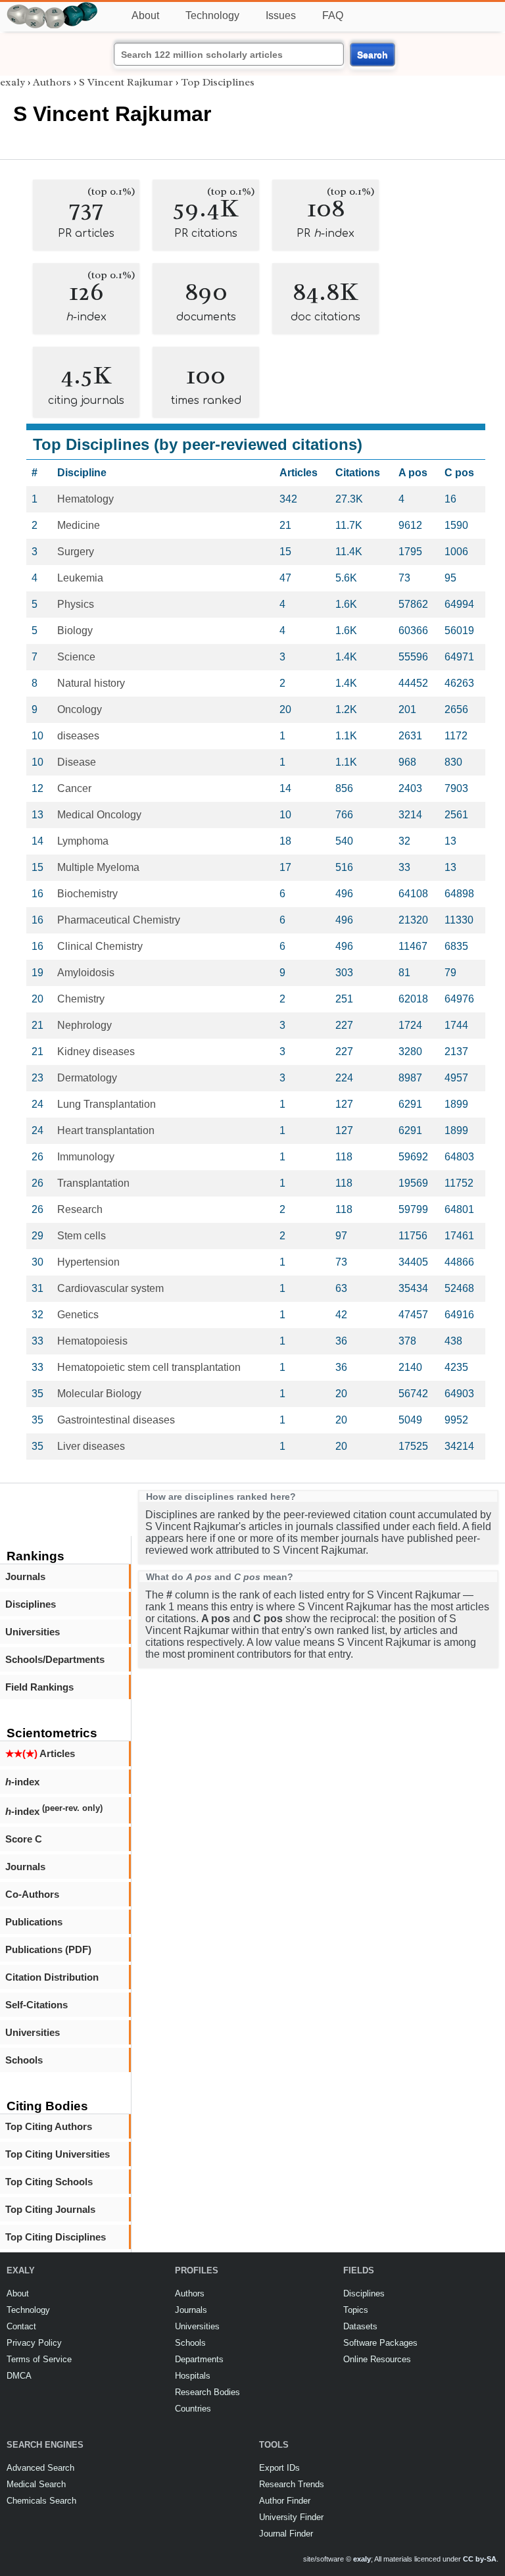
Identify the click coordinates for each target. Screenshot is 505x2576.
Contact (21, 2326)
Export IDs (279, 2468)
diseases (78, 736)
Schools (24, 2060)
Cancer (74, 788)
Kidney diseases (96, 1052)
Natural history (91, 683)
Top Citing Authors (49, 2126)
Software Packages (380, 2343)
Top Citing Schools (49, 2182)
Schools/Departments (55, 1659)
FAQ (333, 15)
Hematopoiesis (92, 1341)
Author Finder (285, 2501)
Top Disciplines (218, 82)
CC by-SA (480, 2559)
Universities (33, 1632)
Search (373, 55)
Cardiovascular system (110, 1288)
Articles (40, 1753)
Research (80, 1209)
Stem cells (82, 1236)
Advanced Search (40, 2468)
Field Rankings (39, 1687)
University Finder (291, 2517)
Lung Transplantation (107, 1104)
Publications (34, 1922)
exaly (12, 82)
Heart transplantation (106, 1130)
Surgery (76, 552)
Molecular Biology (99, 1394)
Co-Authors (32, 1894)
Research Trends (292, 2484)
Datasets (360, 2326)
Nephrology (84, 1025)
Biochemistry (87, 894)
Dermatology (87, 1078)
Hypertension (88, 1262)
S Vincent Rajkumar (126, 82)
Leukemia (80, 578)
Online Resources (377, 2359)
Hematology (85, 499)
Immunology (86, 1157)
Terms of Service (39, 2359)
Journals (25, 1576)
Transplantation (93, 1183)
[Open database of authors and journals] (53, 8)
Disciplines (31, 1604)
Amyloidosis (86, 973)
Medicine (79, 525)
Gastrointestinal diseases (116, 1420)
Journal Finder (286, 2534)
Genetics (78, 1315)
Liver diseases (91, 1446)
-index (22, 1782)
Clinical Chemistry (100, 946)
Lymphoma (83, 841)
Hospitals (193, 2376)
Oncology (80, 709)
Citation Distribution (52, 1977)
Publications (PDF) (48, 1949)
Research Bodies (207, 2392)
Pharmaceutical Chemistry (119, 920)
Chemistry (81, 999)
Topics (356, 2310)
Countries (193, 2409)
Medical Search (36, 2484)
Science (76, 657)
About (145, 15)
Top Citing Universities (58, 2154)
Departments (199, 2359)
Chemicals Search (41, 2501)
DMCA (19, 2376)
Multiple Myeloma (98, 867)
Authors (52, 82)
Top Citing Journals (50, 2209)
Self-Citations (36, 2005)
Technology (212, 15)
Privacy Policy (34, 2343)
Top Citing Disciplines (56, 2237)
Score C (24, 1839)
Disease (77, 762)
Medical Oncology (99, 815)
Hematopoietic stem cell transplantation (149, 1367)
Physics (76, 604)
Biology (75, 631)
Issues (281, 15)
